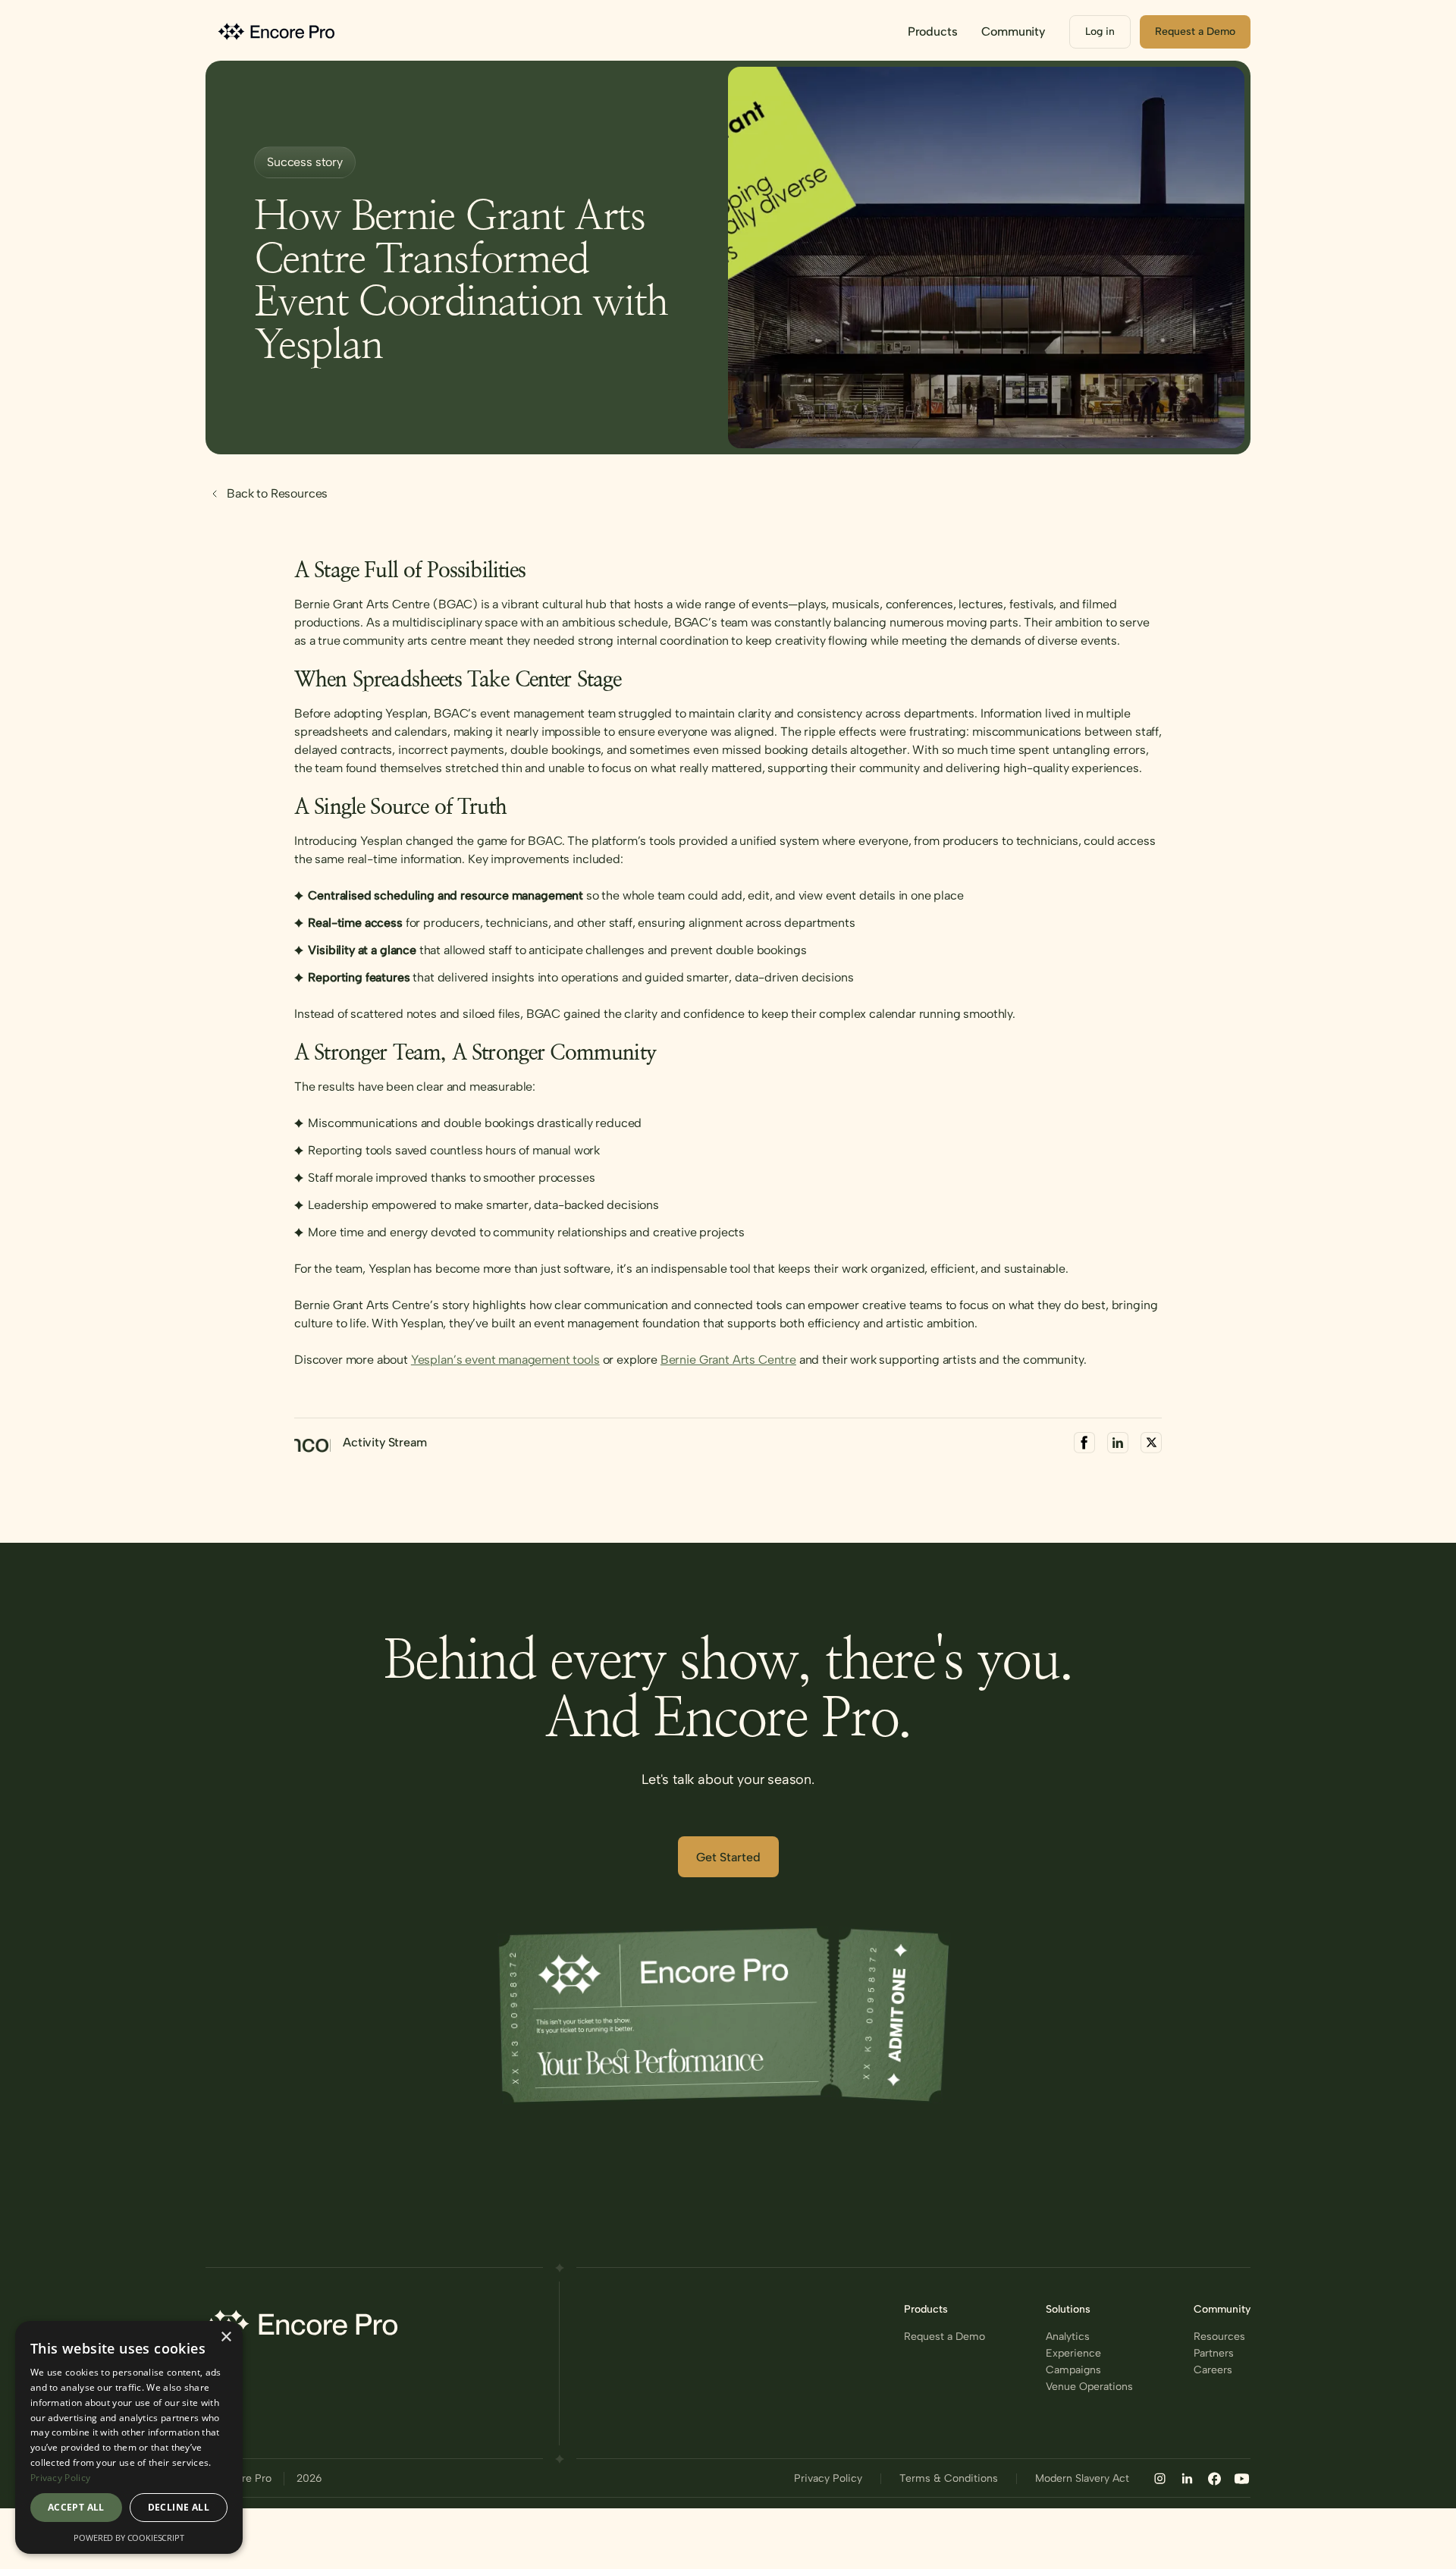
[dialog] (129, 2437)
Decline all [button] (179, 2507)
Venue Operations (1089, 2387)
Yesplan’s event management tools (505, 1360)
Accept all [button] (76, 2507)
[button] (933, 32)
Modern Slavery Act (1082, 2479)
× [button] (226, 2337)
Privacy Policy (828, 2479)
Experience (1073, 2354)
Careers (1213, 2370)
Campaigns (1073, 2370)
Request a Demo (945, 2337)
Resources (1219, 2337)
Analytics (1068, 2337)
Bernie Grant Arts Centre (728, 1360)
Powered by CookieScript (129, 2538)
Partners (1214, 2354)
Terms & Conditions (949, 2479)
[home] (278, 31)
